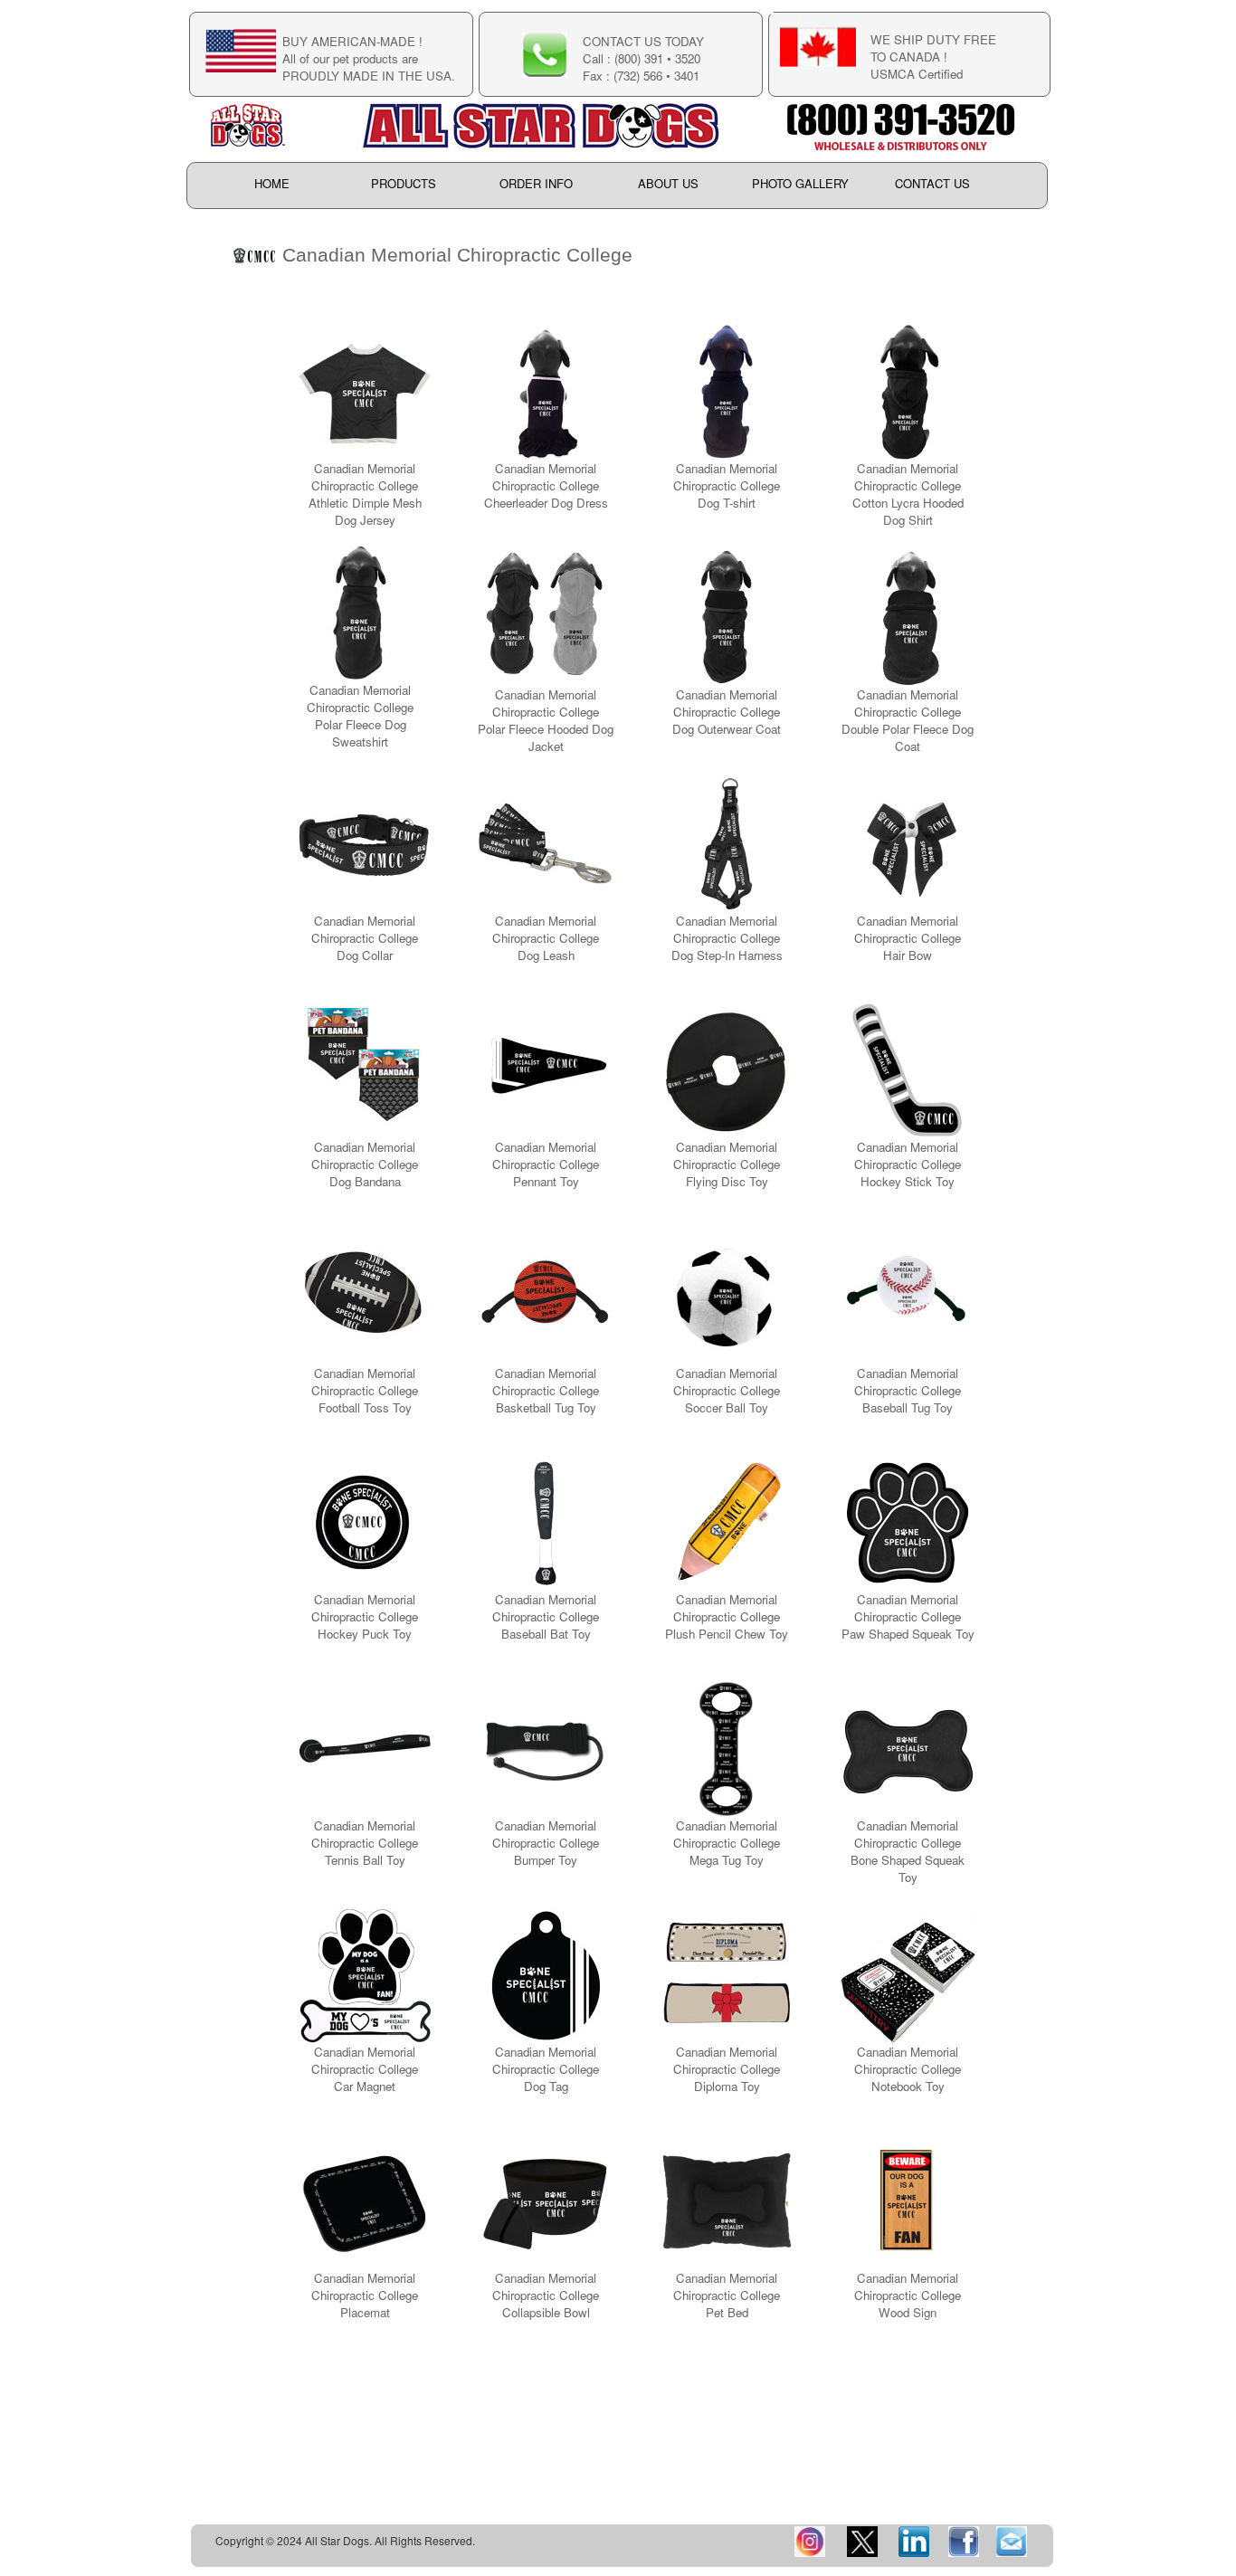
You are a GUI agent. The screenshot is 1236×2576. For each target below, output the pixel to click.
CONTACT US (932, 184)
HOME (272, 184)
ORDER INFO (536, 184)
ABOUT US (668, 184)
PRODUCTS (404, 184)
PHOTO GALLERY (800, 184)
